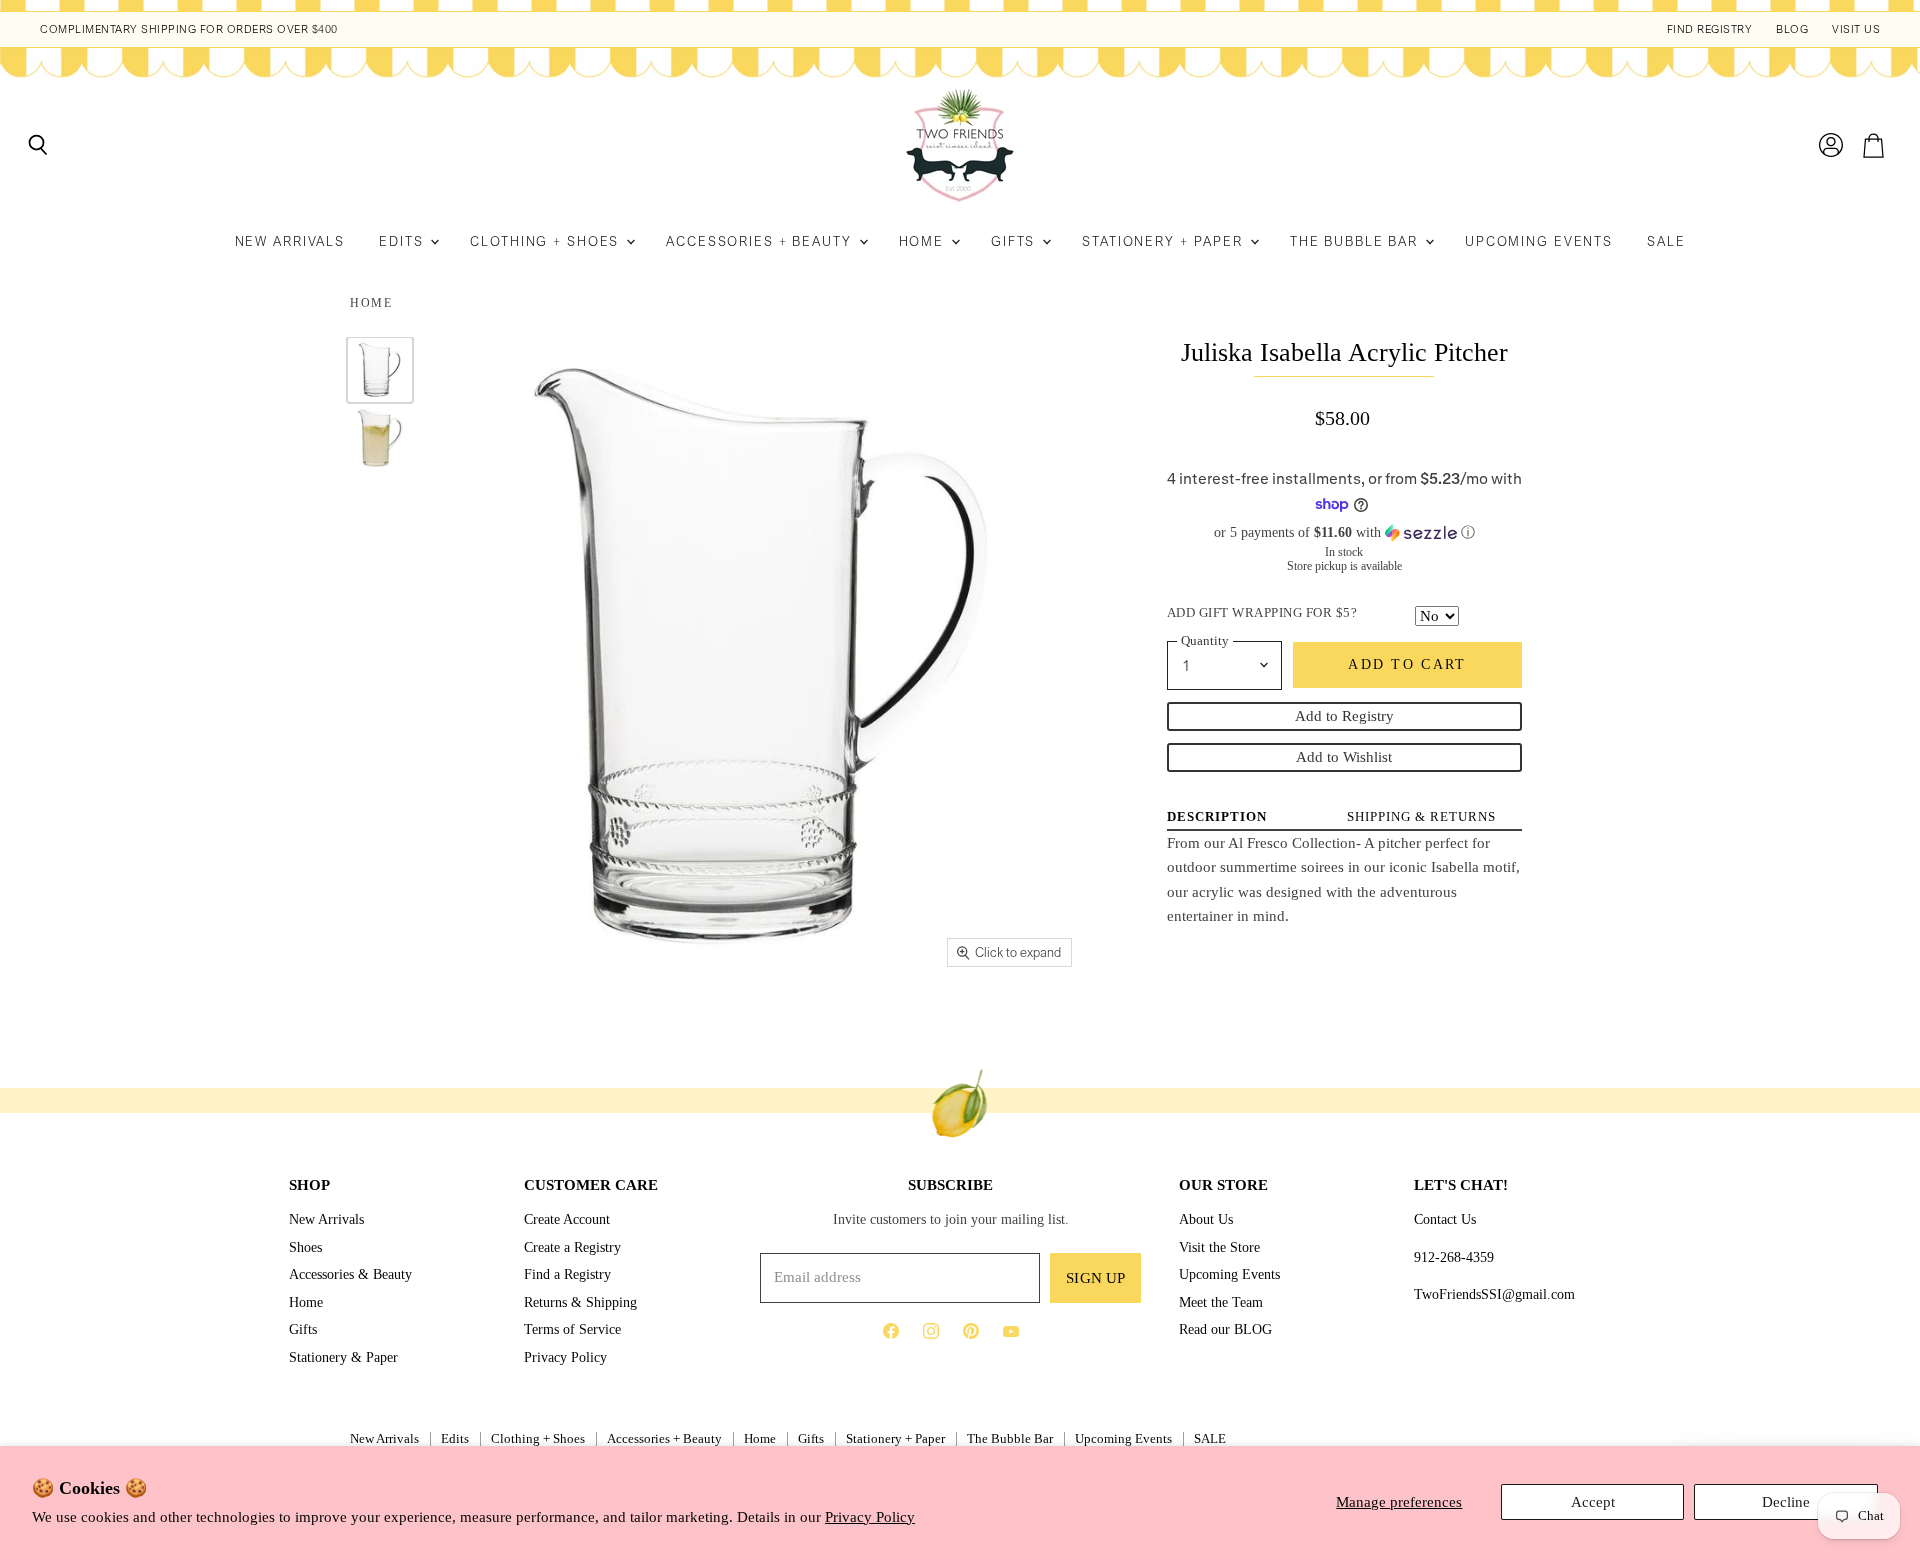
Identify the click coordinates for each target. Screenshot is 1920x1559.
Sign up (1095, 1278)
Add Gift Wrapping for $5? (1262, 612)
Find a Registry (567, 1274)
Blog (1792, 29)
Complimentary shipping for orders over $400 (189, 29)
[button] (1344, 533)
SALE (1666, 241)
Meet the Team (1221, 1302)
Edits (403, 241)
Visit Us (1856, 29)
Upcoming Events (1539, 241)
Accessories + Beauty (761, 241)
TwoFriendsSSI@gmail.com (1494, 1294)
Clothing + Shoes (547, 241)
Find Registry (1710, 29)
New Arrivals (290, 241)
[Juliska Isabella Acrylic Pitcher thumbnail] (380, 370)
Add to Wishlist (1344, 757)
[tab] (1217, 816)
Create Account (567, 1219)
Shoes (305, 1247)
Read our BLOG (1225, 1329)
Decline (1786, 1502)
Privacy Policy (870, 1517)
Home (924, 241)
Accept (1593, 1502)
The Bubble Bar (1356, 241)
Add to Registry (1344, 716)
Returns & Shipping (580, 1302)
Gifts (1015, 241)
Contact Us (1445, 1219)
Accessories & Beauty (350, 1274)
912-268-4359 (1454, 1257)
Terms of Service (572, 1329)
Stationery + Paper (1165, 241)
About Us (1206, 1219)
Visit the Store (1219, 1247)
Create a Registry (572, 1247)
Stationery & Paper (343, 1357)
